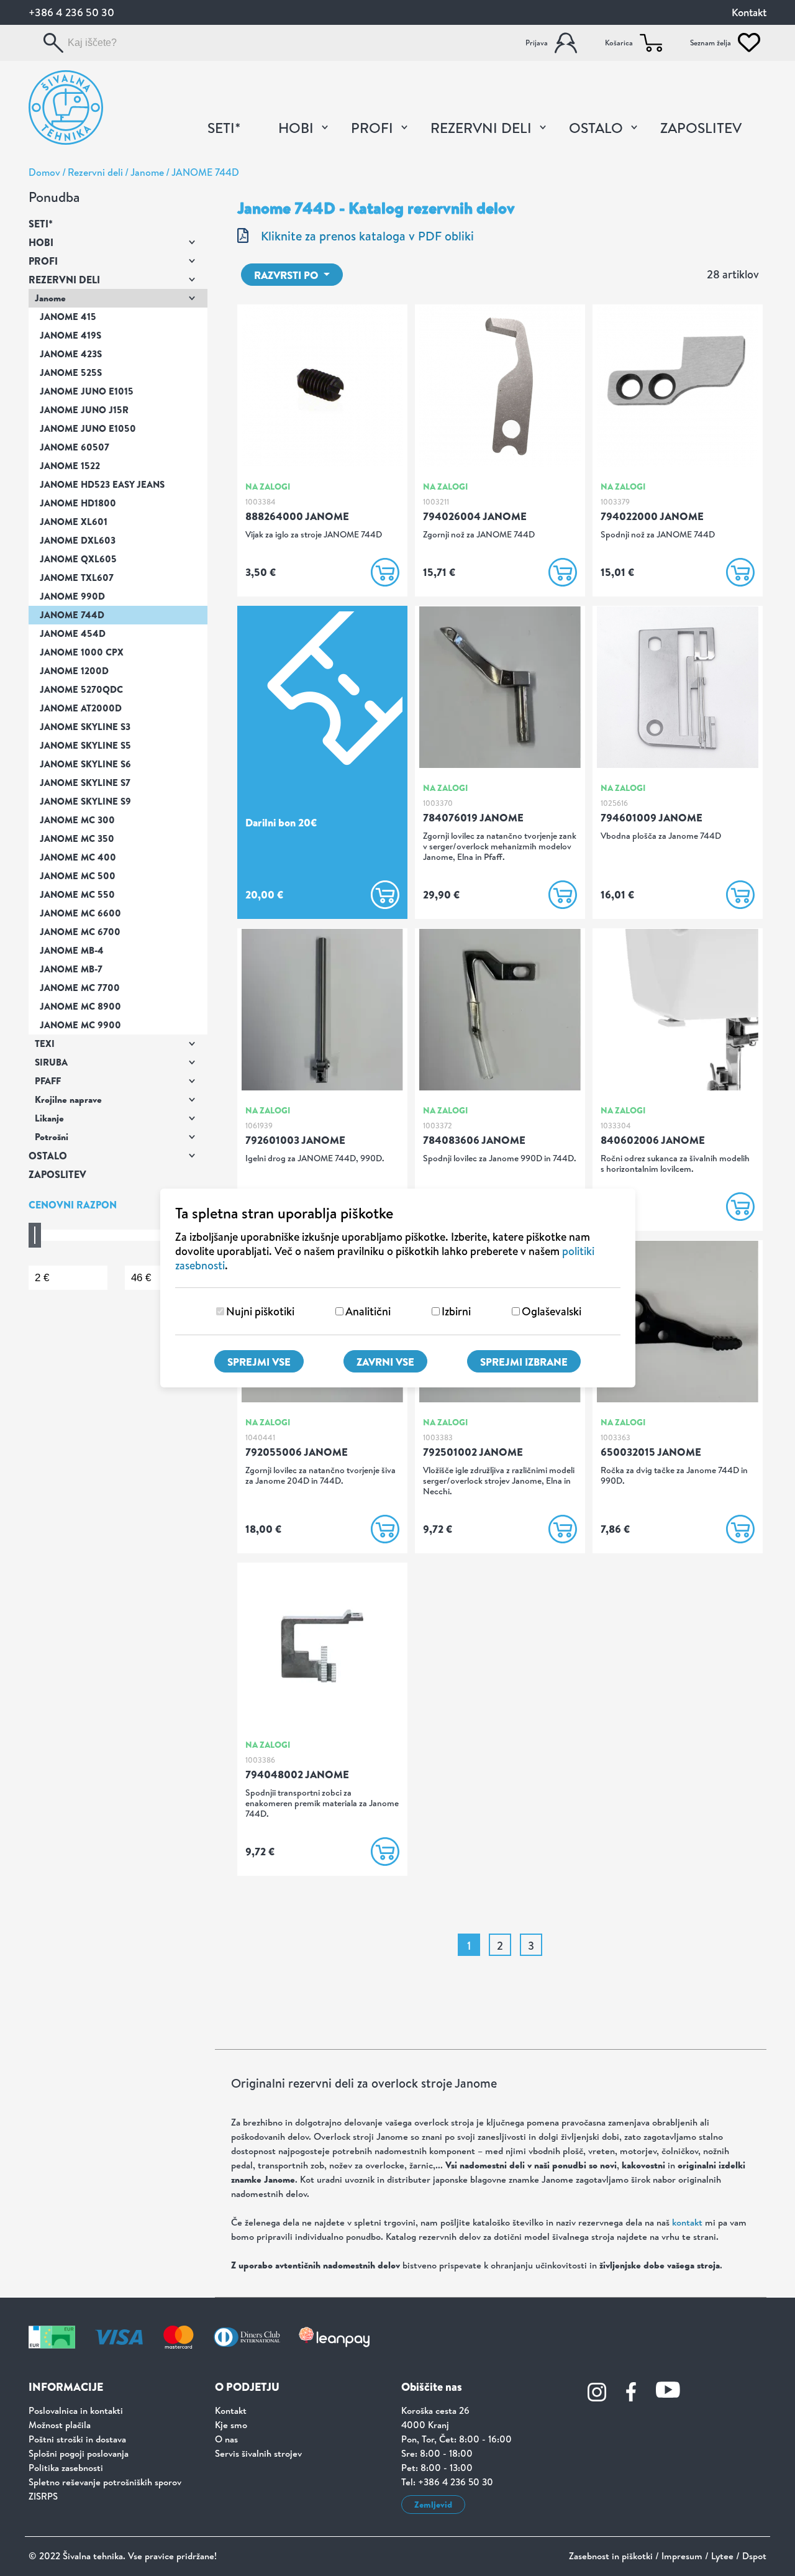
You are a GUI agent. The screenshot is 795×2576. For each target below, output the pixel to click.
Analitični (368, 1311)
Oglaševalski (552, 1311)
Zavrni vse (385, 1362)
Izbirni (456, 1311)
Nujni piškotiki (260, 1311)
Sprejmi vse (259, 1362)
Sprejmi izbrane (524, 1362)
